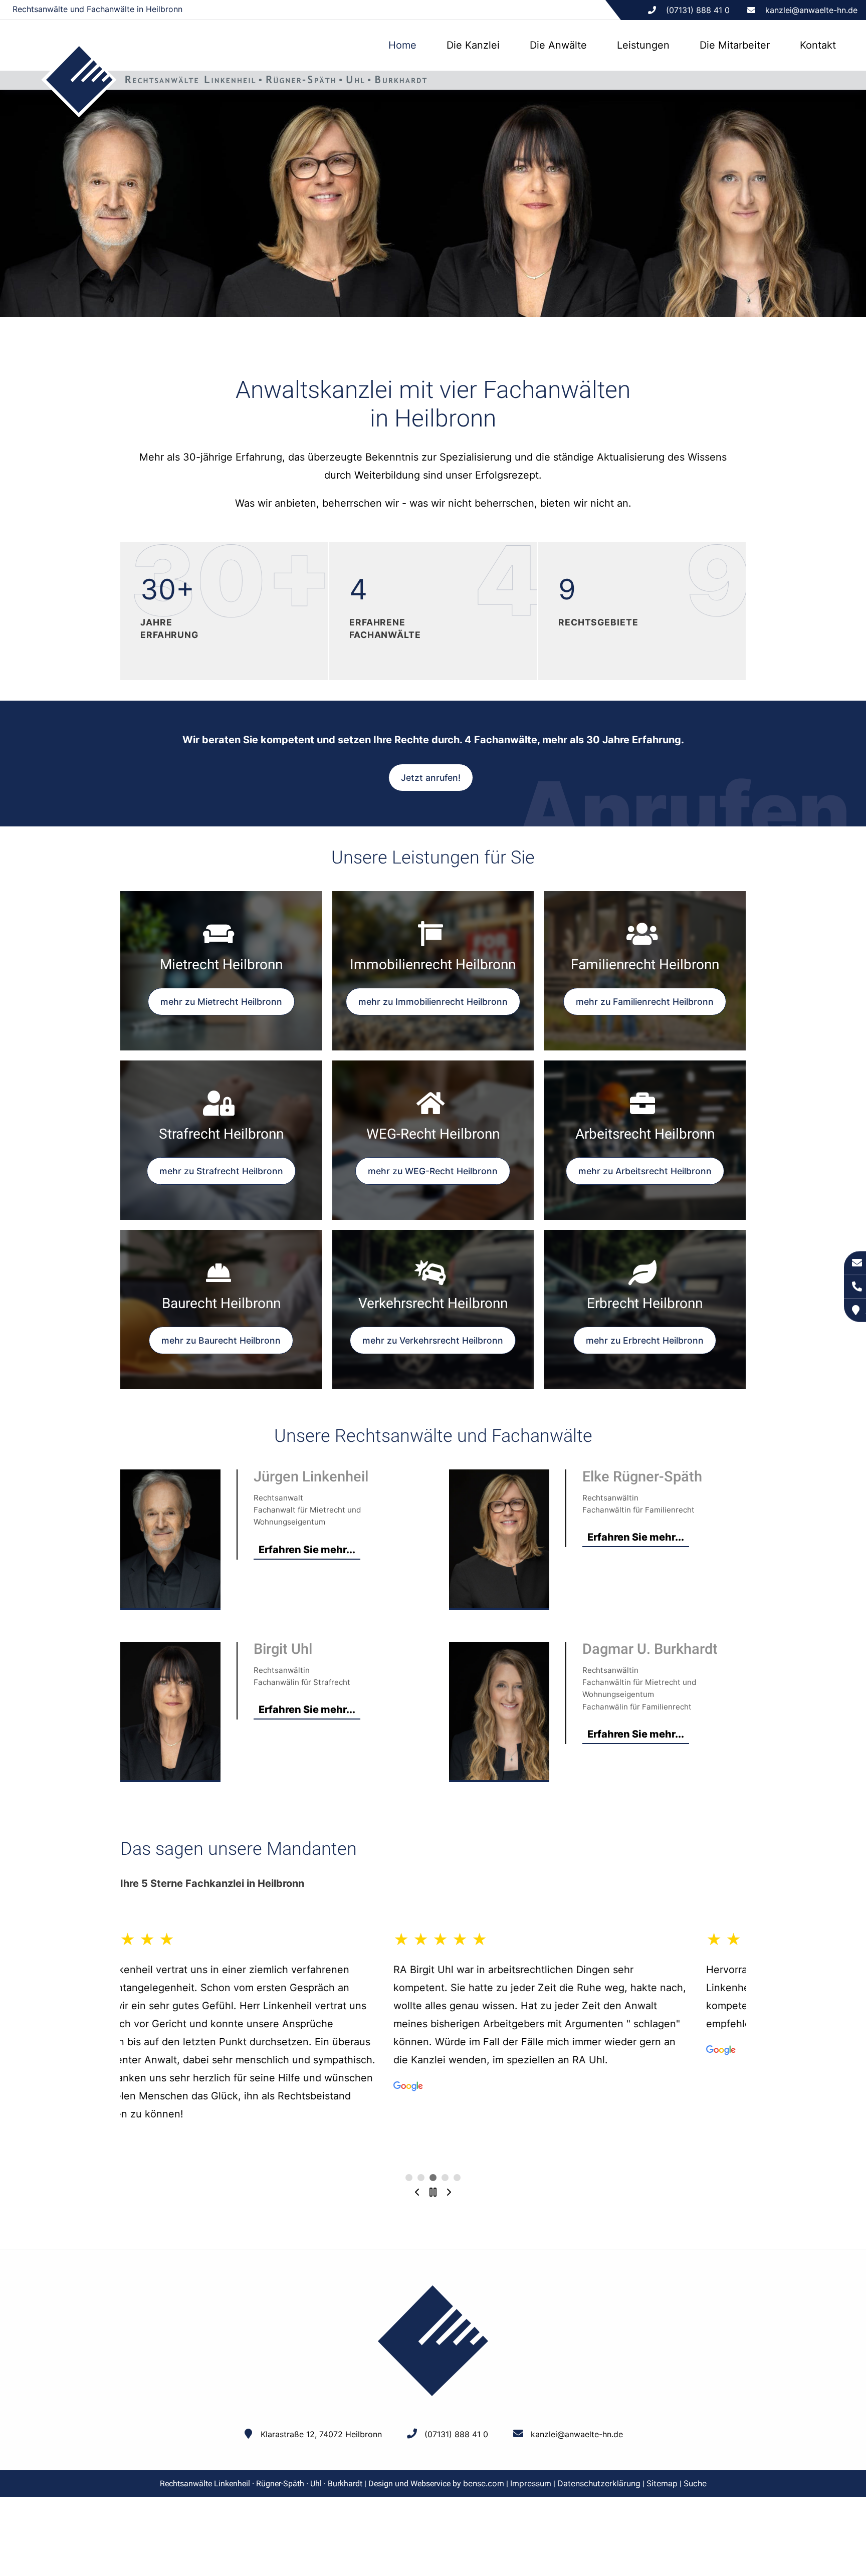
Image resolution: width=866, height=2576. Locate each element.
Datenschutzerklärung (599, 2483)
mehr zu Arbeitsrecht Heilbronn (645, 1171)
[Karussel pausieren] (433, 2193)
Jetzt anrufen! (431, 778)
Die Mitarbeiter (735, 45)
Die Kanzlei (473, 45)
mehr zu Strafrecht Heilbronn (221, 1171)
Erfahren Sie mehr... (307, 1550)
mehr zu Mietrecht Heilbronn (221, 1002)
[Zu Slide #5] (409, 2178)
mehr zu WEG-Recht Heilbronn (433, 1171)
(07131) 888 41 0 (456, 2434)
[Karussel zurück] (417, 2193)
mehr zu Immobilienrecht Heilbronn (433, 1002)
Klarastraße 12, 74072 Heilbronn (321, 2434)
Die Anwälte (558, 45)
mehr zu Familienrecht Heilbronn (645, 1002)
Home (402, 45)
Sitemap (662, 2483)
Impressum (531, 2483)
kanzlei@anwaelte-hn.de (811, 10)
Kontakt (818, 45)
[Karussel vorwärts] (449, 2193)
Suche (695, 2483)
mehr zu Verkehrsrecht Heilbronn (433, 1340)
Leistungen (643, 45)
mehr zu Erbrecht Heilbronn (645, 1340)
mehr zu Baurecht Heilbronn (221, 1340)
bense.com (484, 2483)
